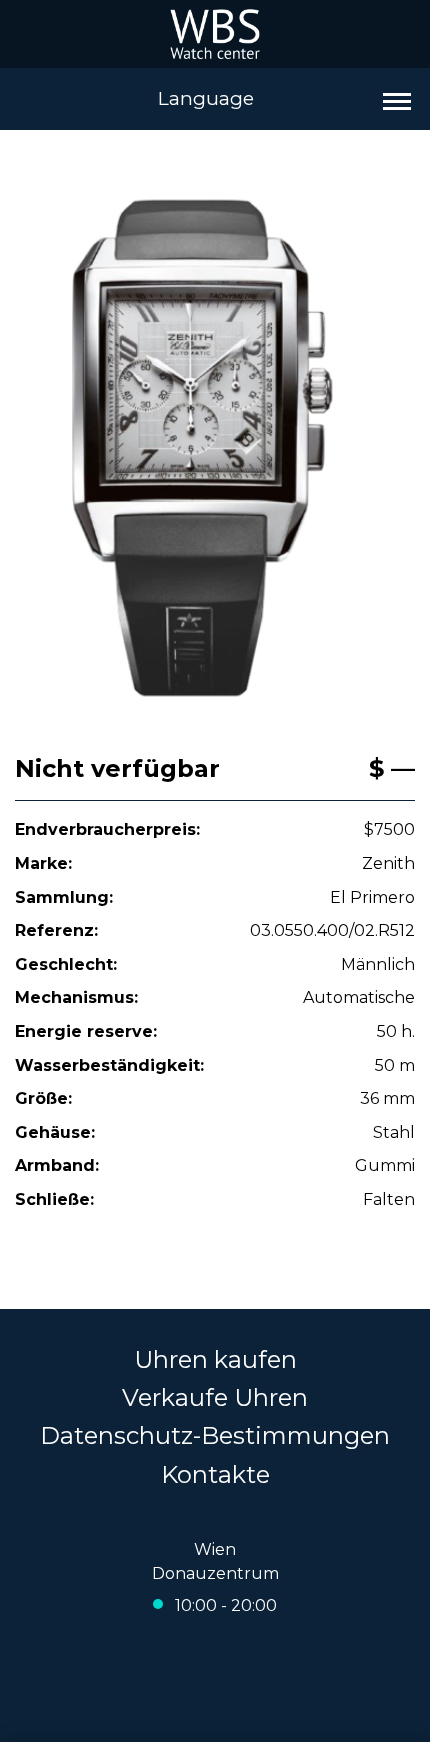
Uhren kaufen (215, 1359)
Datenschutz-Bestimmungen (215, 1435)
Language (206, 98)
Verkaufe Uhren (215, 1397)
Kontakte (215, 1474)
